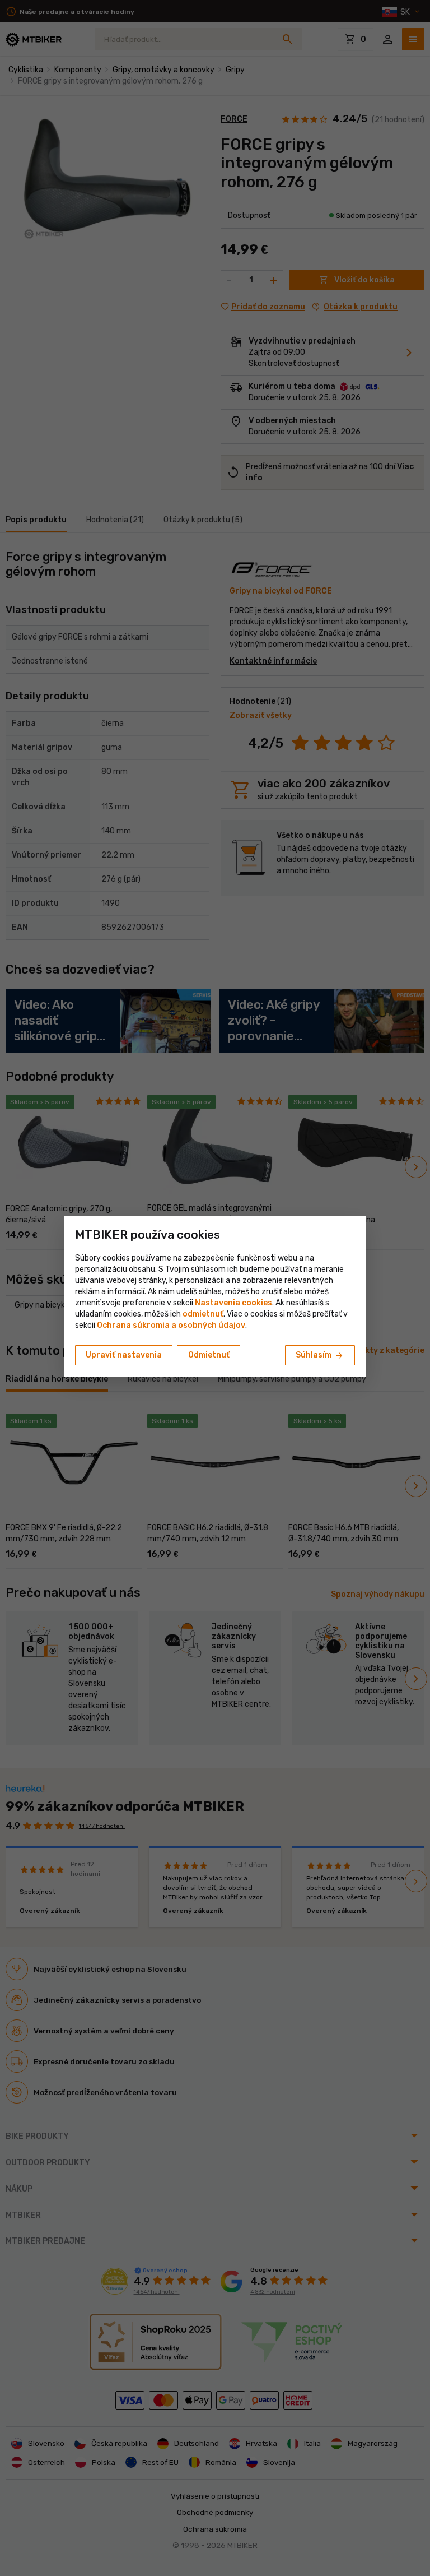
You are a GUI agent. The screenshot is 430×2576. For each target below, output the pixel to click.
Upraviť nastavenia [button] (124, 1355)
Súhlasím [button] (320, 1356)
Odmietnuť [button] (209, 1355)
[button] (203, 1314)
